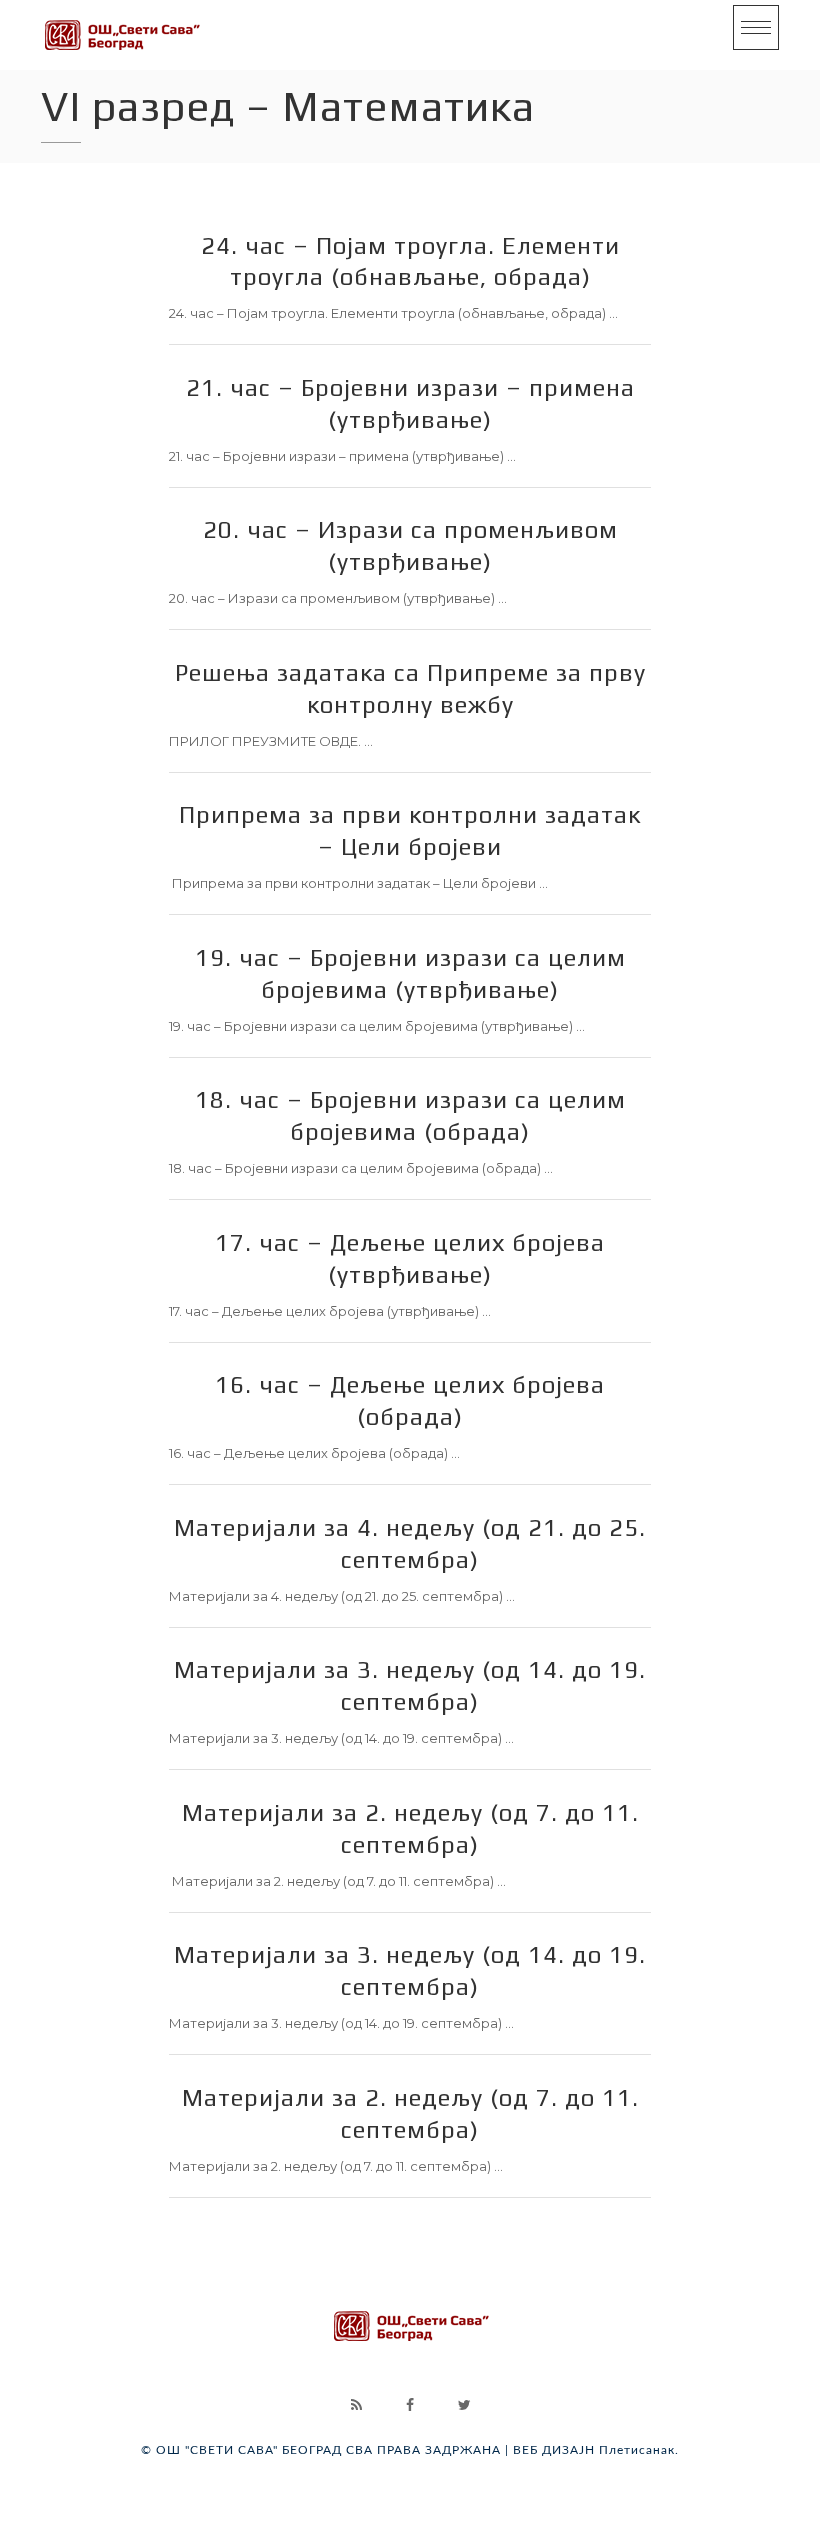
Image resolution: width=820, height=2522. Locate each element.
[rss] (356, 2405)
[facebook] (410, 2405)
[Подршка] (121, 35)
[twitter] (464, 2405)
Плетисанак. (639, 2450)
